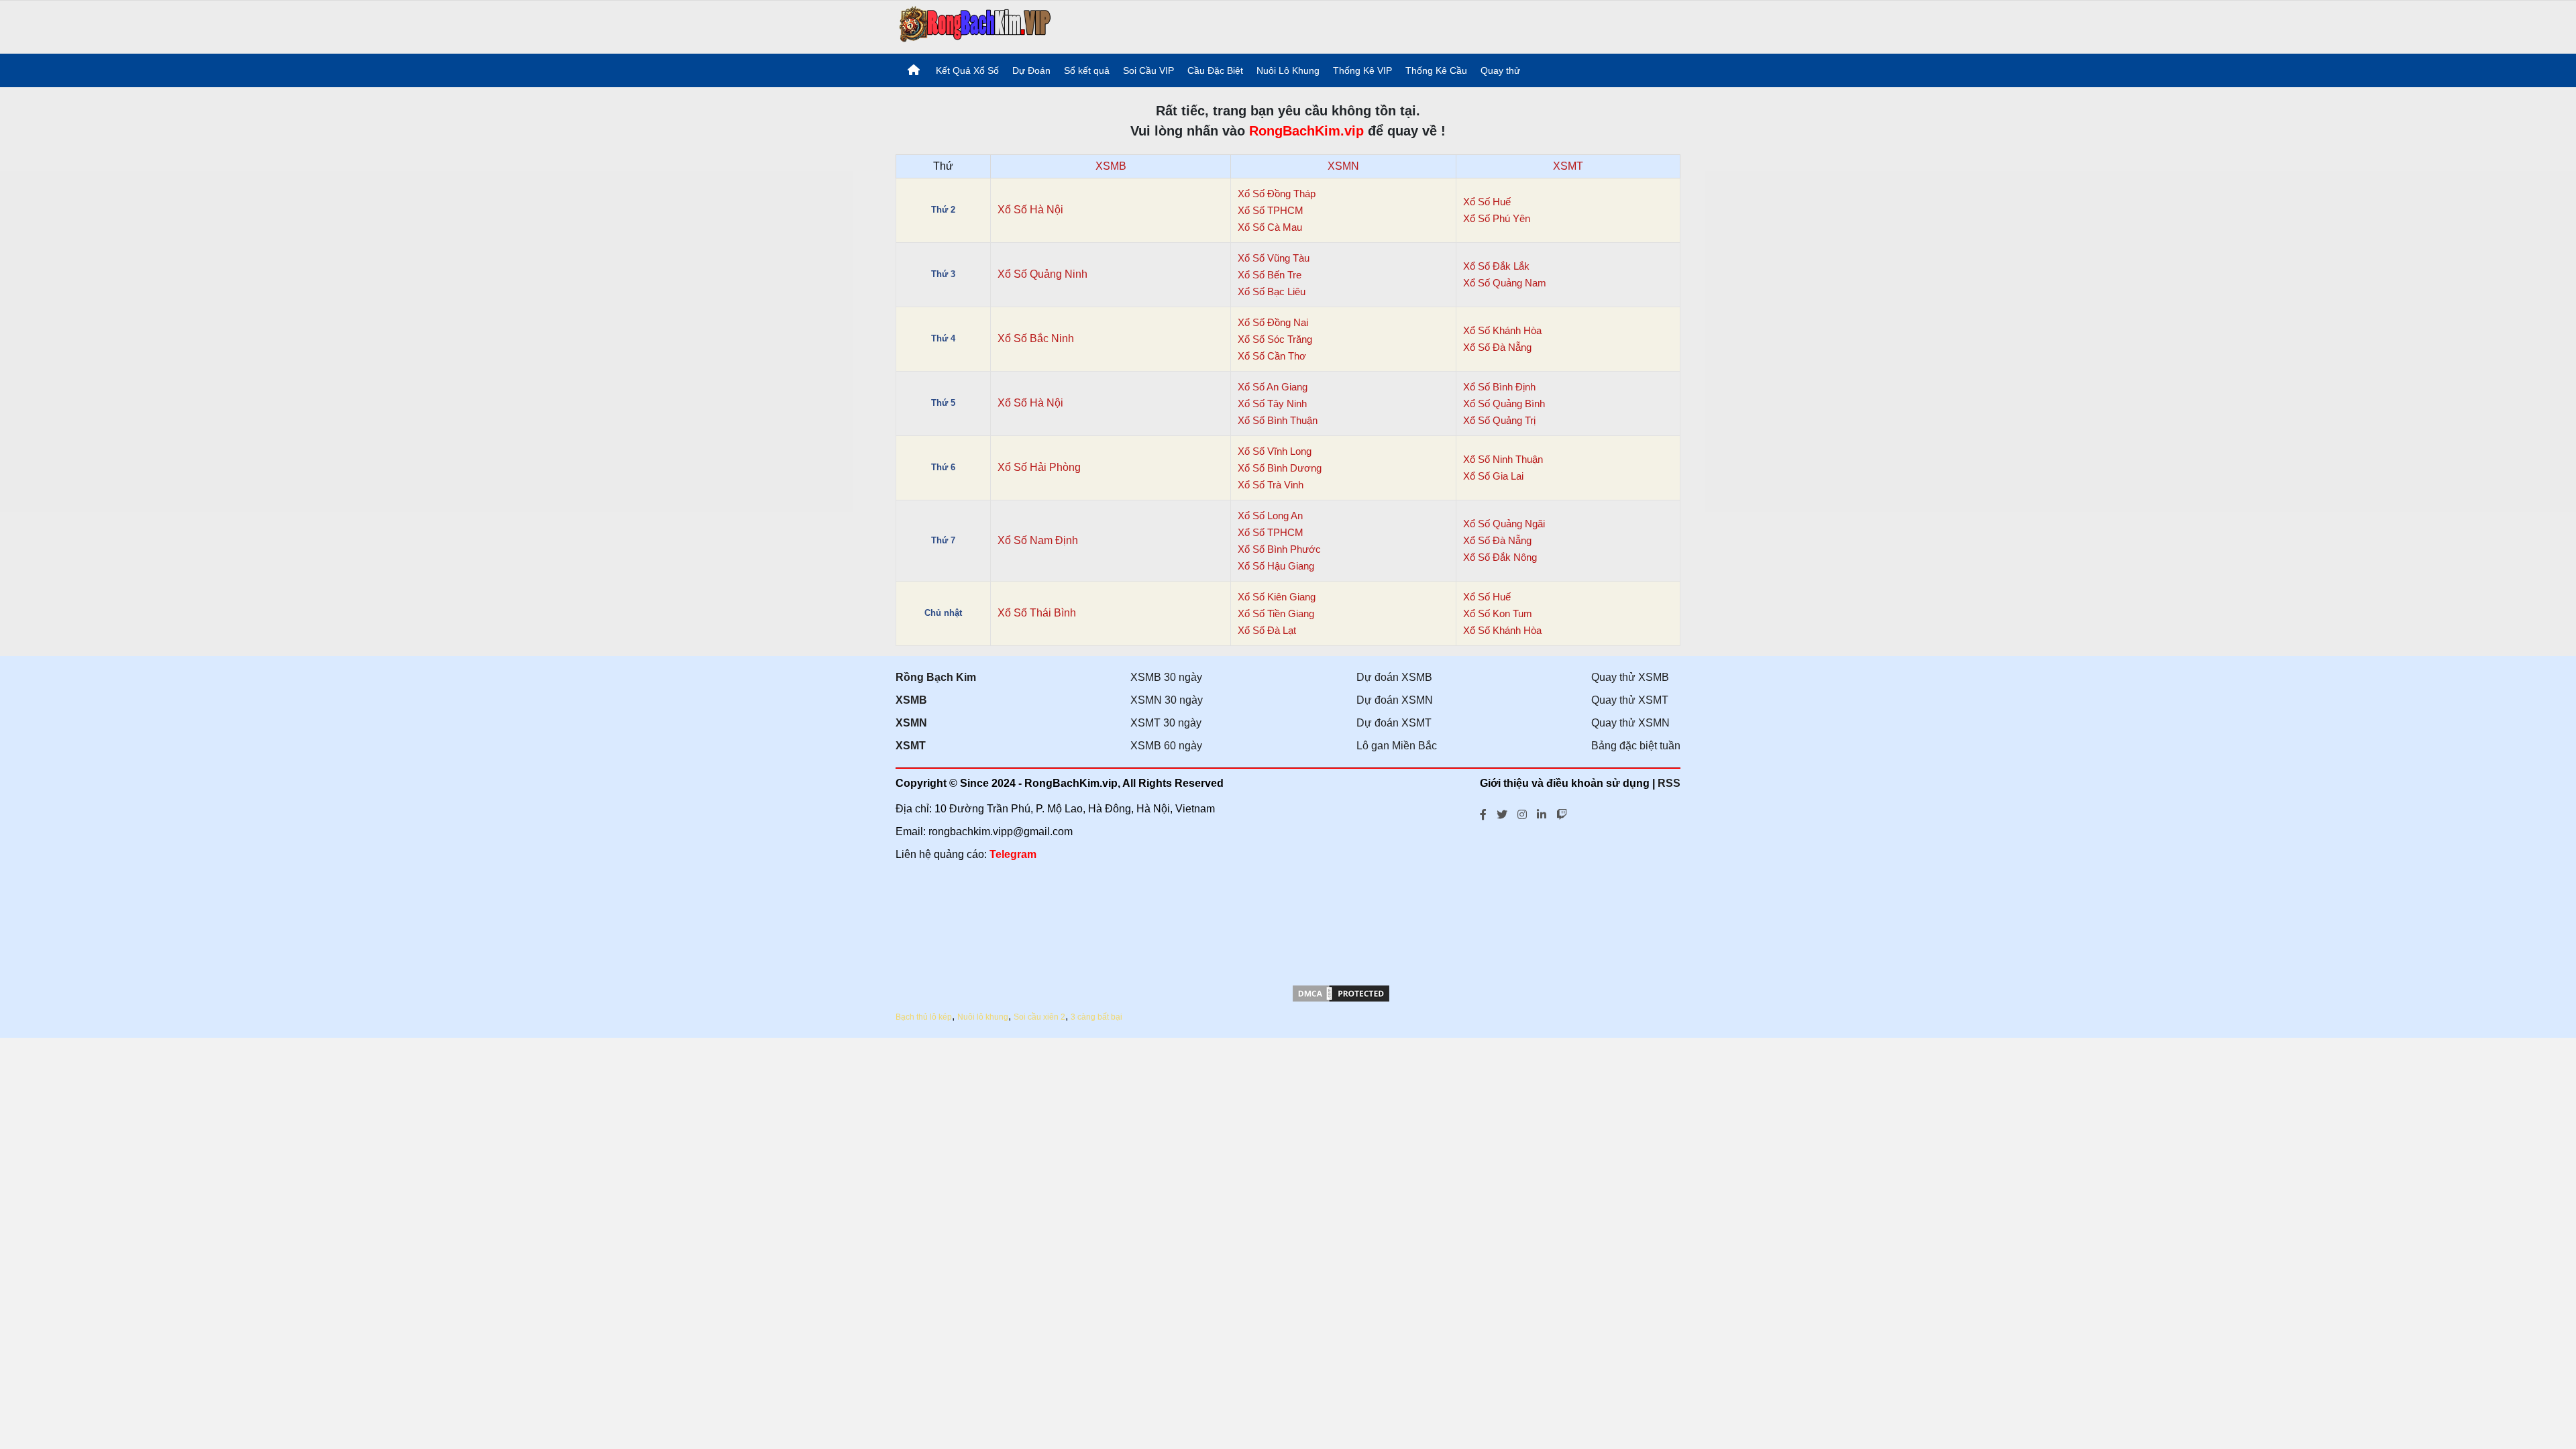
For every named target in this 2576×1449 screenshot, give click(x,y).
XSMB (1111, 166)
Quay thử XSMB (1630, 677)
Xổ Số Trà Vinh (1271, 485)
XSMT (1568, 166)
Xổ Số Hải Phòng (1039, 467)
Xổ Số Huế (1487, 202)
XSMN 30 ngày (1167, 700)
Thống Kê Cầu (1436, 70)
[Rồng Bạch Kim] (975, 26)
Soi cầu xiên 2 (1039, 1017)
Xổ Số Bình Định (1499, 387)
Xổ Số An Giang (1273, 387)
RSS (1669, 783)
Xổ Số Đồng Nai (1273, 322)
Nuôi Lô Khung (1288, 70)
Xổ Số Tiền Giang (1276, 613)
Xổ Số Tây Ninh (1272, 404)
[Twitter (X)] (1502, 813)
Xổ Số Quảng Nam (1505, 283)
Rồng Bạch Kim (936, 677)
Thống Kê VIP (1362, 70)
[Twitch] (1562, 813)
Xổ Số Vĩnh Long (1275, 451)
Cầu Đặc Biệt (1215, 70)
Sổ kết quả (1087, 70)
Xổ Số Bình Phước (1279, 549)
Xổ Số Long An (1270, 516)
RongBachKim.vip (1306, 131)
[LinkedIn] (1542, 813)
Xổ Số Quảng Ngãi (1504, 524)
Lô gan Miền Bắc (1397, 746)
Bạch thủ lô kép (924, 1017)
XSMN (1343, 166)
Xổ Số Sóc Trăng (1275, 339)
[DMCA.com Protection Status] (1341, 1000)
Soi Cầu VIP (1148, 70)
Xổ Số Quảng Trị (1499, 420)
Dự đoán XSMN (1395, 700)
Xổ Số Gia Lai (1493, 476)
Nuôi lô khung (983, 1017)
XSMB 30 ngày (1166, 677)
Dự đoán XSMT (1394, 723)
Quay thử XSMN (1630, 723)
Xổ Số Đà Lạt (1267, 630)
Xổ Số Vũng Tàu (1274, 258)
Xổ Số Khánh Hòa (1502, 330)
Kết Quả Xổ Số (967, 70)
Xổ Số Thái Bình (1037, 613)
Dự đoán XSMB (1394, 677)
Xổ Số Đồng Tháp (1277, 194)
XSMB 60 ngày (1166, 746)
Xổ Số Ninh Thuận (1503, 459)
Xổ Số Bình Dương (1280, 468)
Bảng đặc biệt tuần (1636, 746)
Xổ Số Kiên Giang (1277, 597)
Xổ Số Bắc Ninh (1036, 338)
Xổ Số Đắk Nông (1500, 557)
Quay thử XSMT (1630, 700)
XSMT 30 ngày (1166, 723)
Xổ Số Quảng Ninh (1042, 274)
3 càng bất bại (1096, 1017)
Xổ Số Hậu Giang (1276, 566)
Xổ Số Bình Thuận (1278, 420)
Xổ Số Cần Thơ (1272, 356)
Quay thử (1500, 70)
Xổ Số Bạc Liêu (1272, 291)
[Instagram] (1522, 813)
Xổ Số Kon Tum (1498, 613)
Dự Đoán (1031, 70)
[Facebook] (1483, 813)
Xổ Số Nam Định (1038, 540)
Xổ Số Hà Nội (1030, 210)
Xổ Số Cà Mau (1270, 227)
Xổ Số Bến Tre (1270, 275)
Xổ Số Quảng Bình (1504, 404)
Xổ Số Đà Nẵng (1497, 347)
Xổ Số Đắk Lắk (1496, 266)
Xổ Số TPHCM (1271, 210)
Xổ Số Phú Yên (1497, 218)
